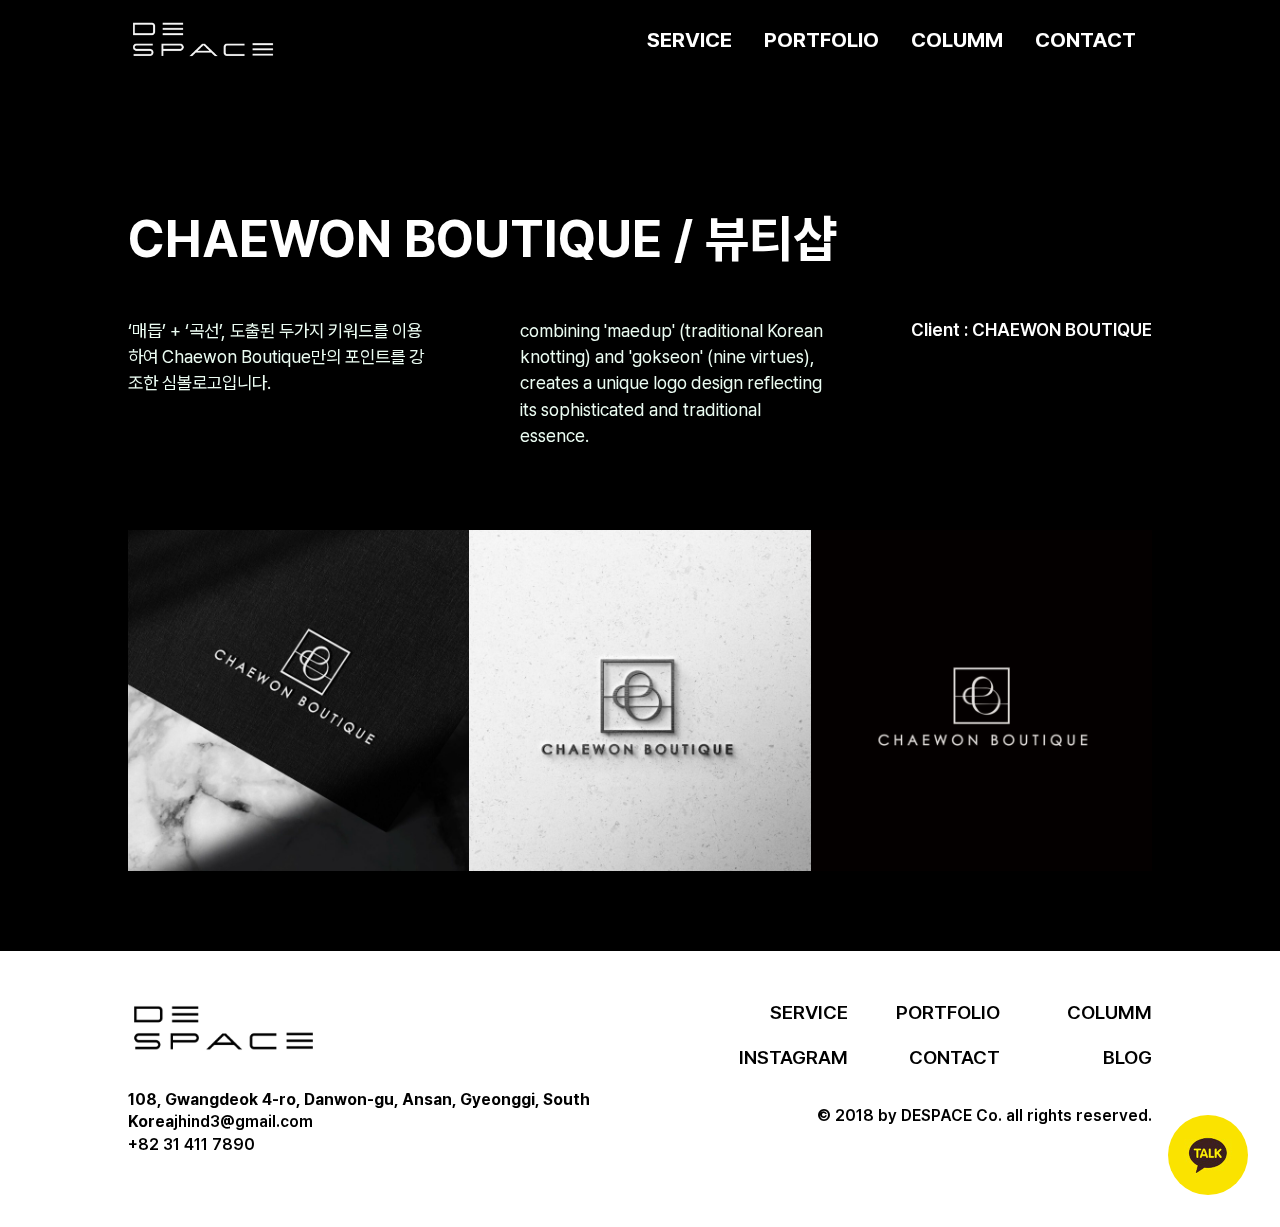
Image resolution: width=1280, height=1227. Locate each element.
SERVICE (689, 39)
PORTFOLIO (821, 39)
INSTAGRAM (793, 1057)
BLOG (1127, 1057)
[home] (203, 40)
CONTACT (1085, 39)
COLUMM (957, 39)
